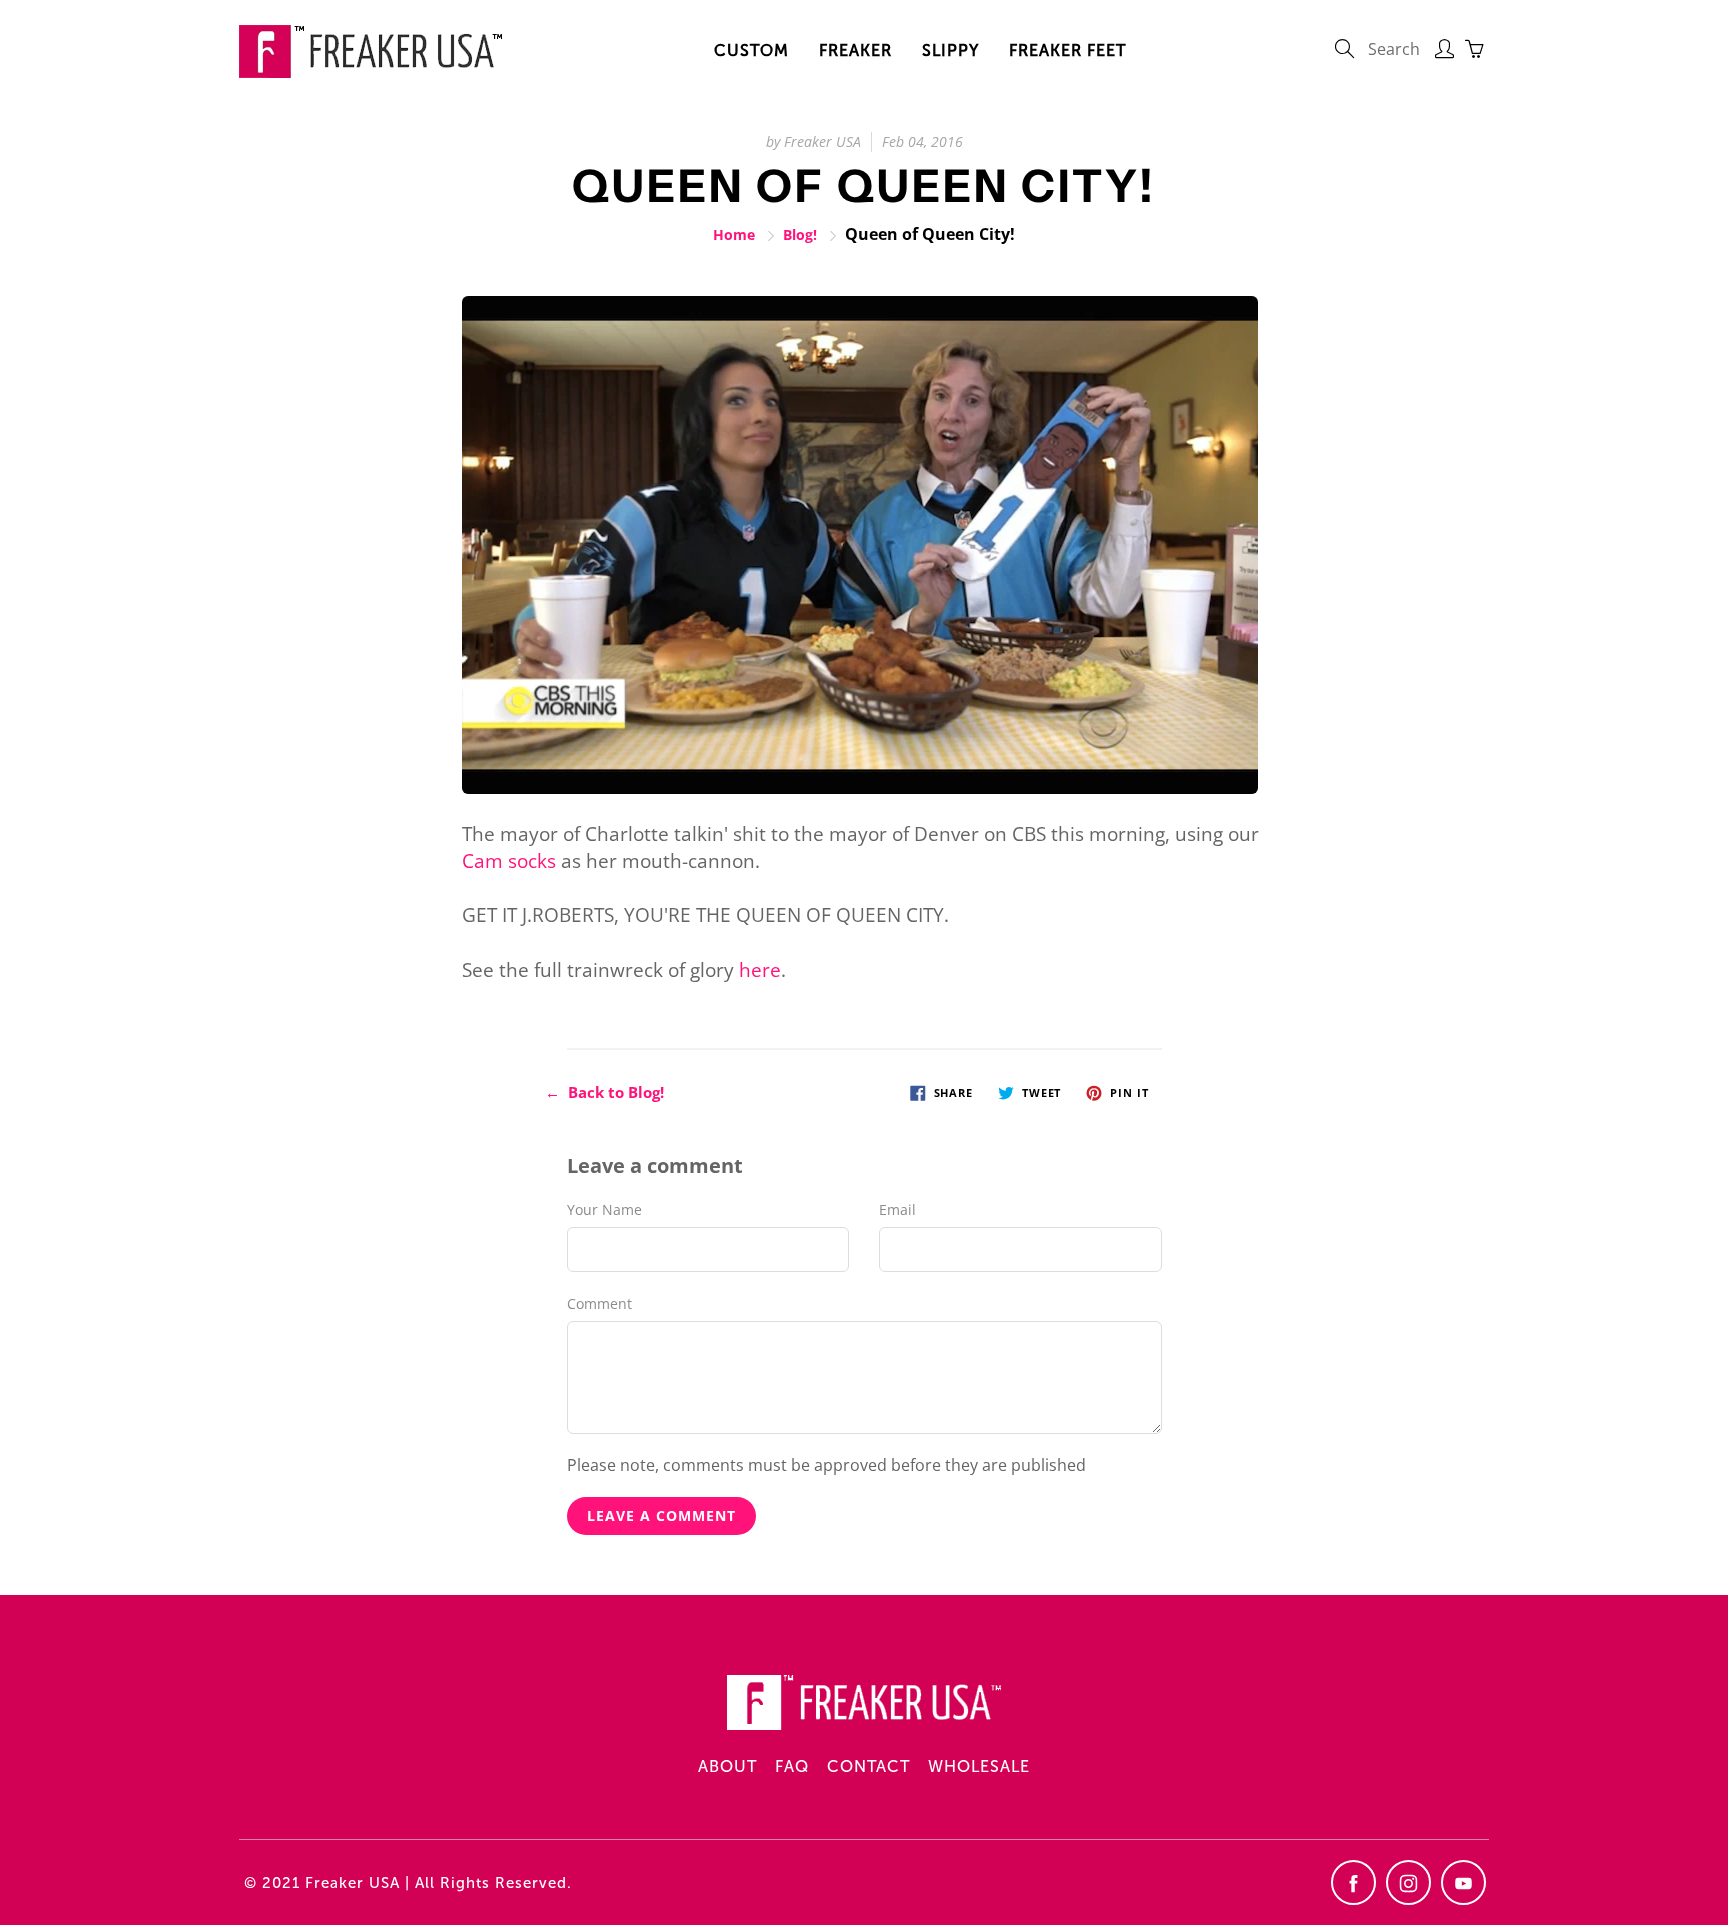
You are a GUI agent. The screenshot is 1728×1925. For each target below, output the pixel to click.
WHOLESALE (979, 1766)
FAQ (792, 1766)
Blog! (800, 234)
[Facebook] (1353, 1882)
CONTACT (868, 1766)
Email (897, 1209)
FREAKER (855, 50)
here (760, 970)
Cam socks (509, 861)
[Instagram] (1408, 1882)
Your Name (604, 1209)
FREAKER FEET (1067, 50)
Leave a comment (661, 1515)
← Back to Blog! (604, 1092)
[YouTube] (1463, 1882)
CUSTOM (751, 50)
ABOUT (727, 1766)
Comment (599, 1303)
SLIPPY (950, 50)
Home (734, 234)
